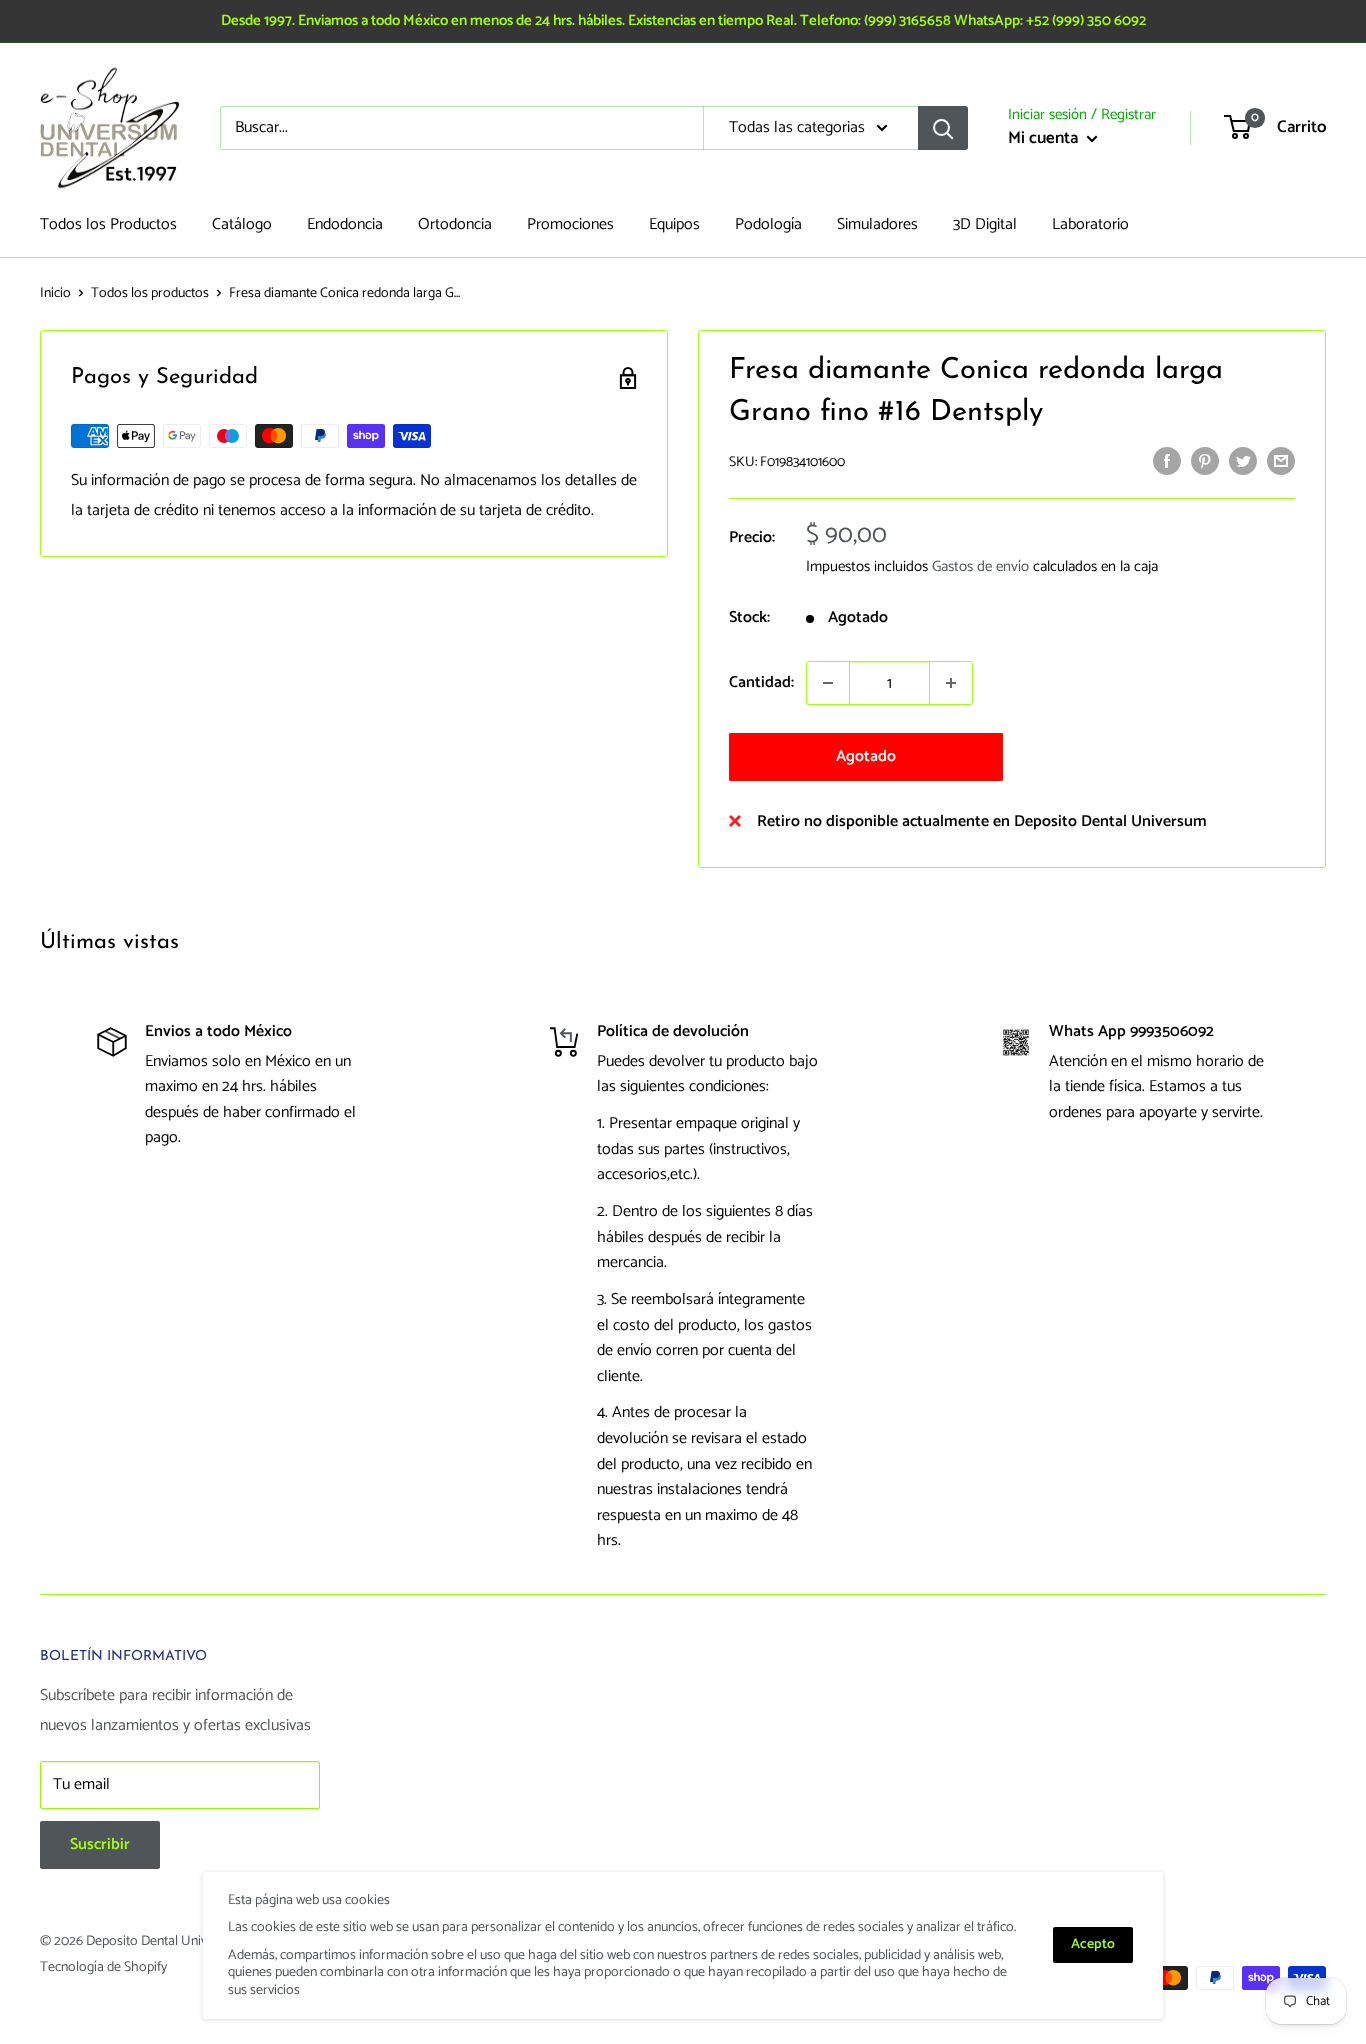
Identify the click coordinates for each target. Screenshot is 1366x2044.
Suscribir (100, 1844)
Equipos (674, 224)
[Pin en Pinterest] (1205, 461)
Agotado (866, 756)
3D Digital (985, 224)
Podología (768, 224)
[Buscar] (943, 128)
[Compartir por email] (1281, 461)
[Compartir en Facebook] (1167, 461)
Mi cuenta (1045, 138)
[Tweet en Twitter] (1243, 461)
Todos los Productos (108, 224)
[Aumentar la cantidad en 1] (951, 683)
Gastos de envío (980, 566)
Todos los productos (150, 293)
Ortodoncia (455, 224)
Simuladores (877, 224)
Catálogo (242, 224)
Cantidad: (761, 682)
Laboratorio (1090, 224)
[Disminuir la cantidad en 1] (828, 683)
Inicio (55, 293)
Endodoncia (345, 224)
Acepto (1093, 1944)
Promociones (570, 224)
